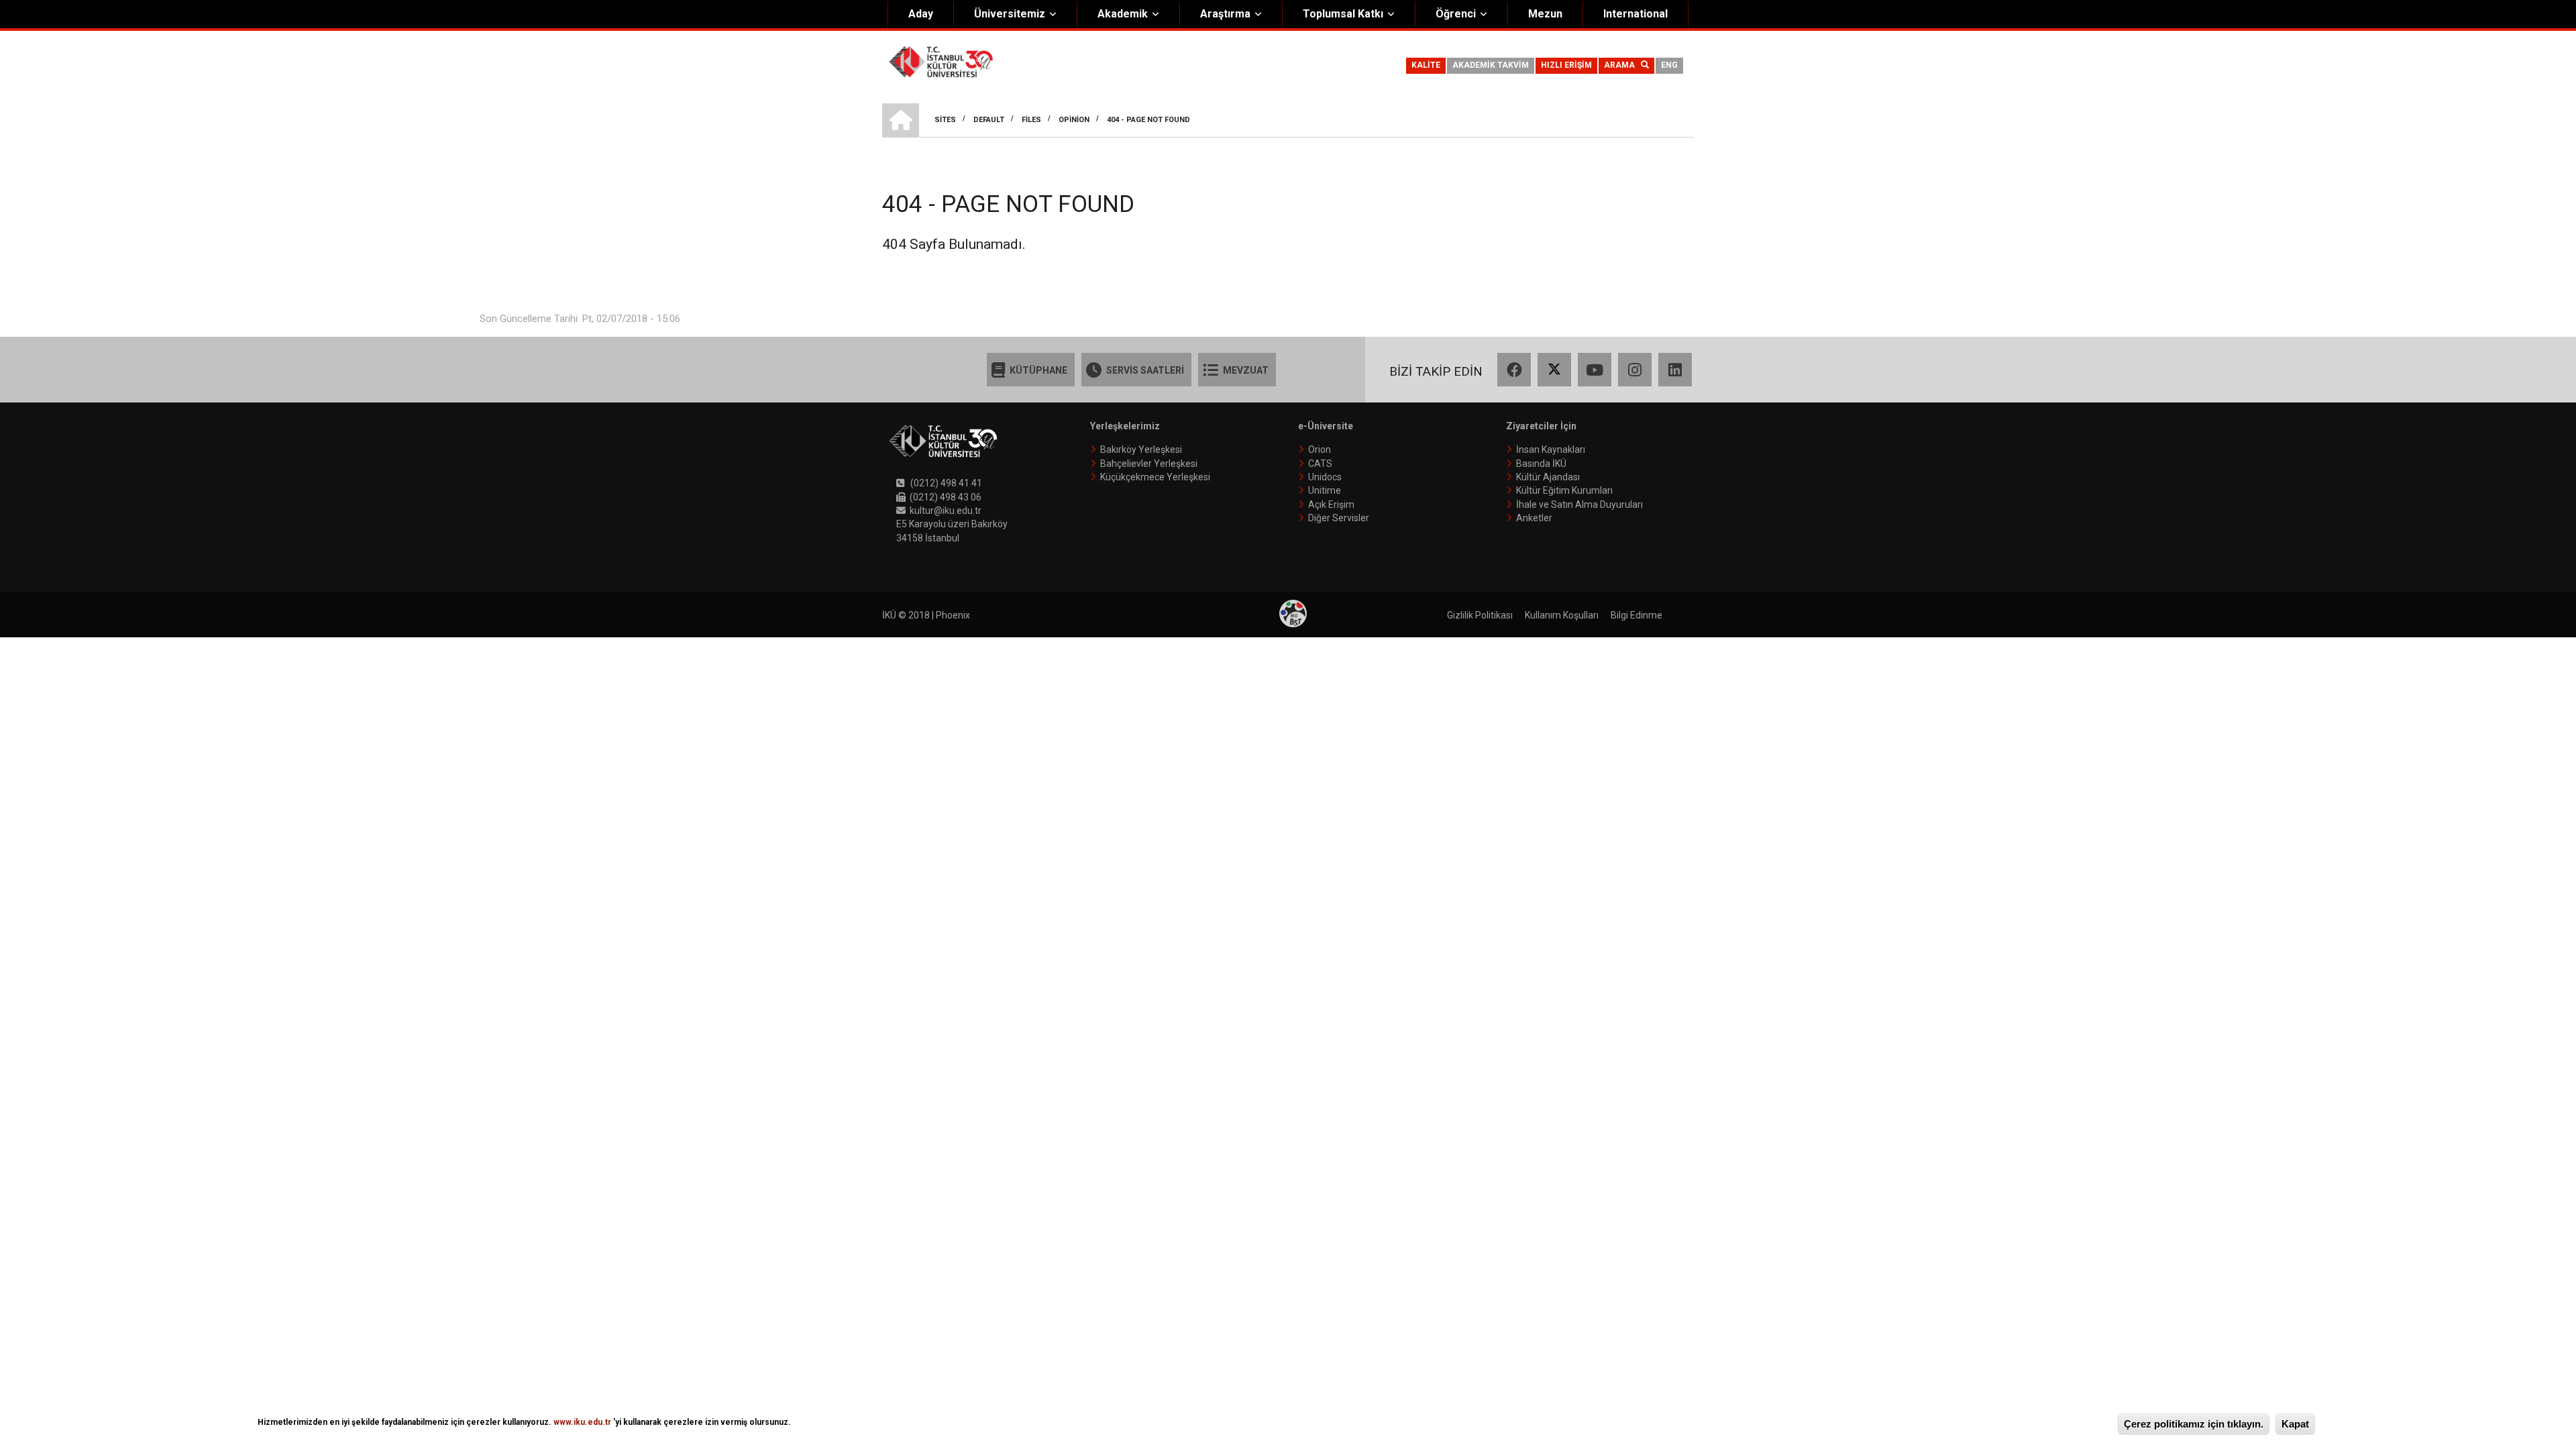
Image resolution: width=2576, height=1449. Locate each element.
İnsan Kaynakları (1551, 449)
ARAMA (1622, 65)
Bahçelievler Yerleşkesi (1149, 464)
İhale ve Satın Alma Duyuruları (1579, 504)
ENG (1669, 65)
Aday (921, 14)
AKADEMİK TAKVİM (1491, 65)
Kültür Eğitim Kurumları (1564, 490)
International (1635, 14)
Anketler (1534, 518)
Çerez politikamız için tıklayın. (2194, 1424)
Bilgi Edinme (1636, 615)
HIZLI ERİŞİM (1566, 65)
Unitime (1325, 490)
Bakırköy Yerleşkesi (1141, 449)
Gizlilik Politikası (1480, 615)
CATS (1320, 464)
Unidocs (1325, 477)
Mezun (1545, 14)
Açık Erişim (1331, 504)
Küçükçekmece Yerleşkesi (1155, 477)
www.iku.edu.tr (582, 1422)
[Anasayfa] (941, 61)
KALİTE (1426, 65)
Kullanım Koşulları (1562, 615)
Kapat (2295, 1424)
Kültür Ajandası (1548, 477)
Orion (1320, 449)
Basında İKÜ (1541, 464)
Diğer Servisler (1339, 518)
